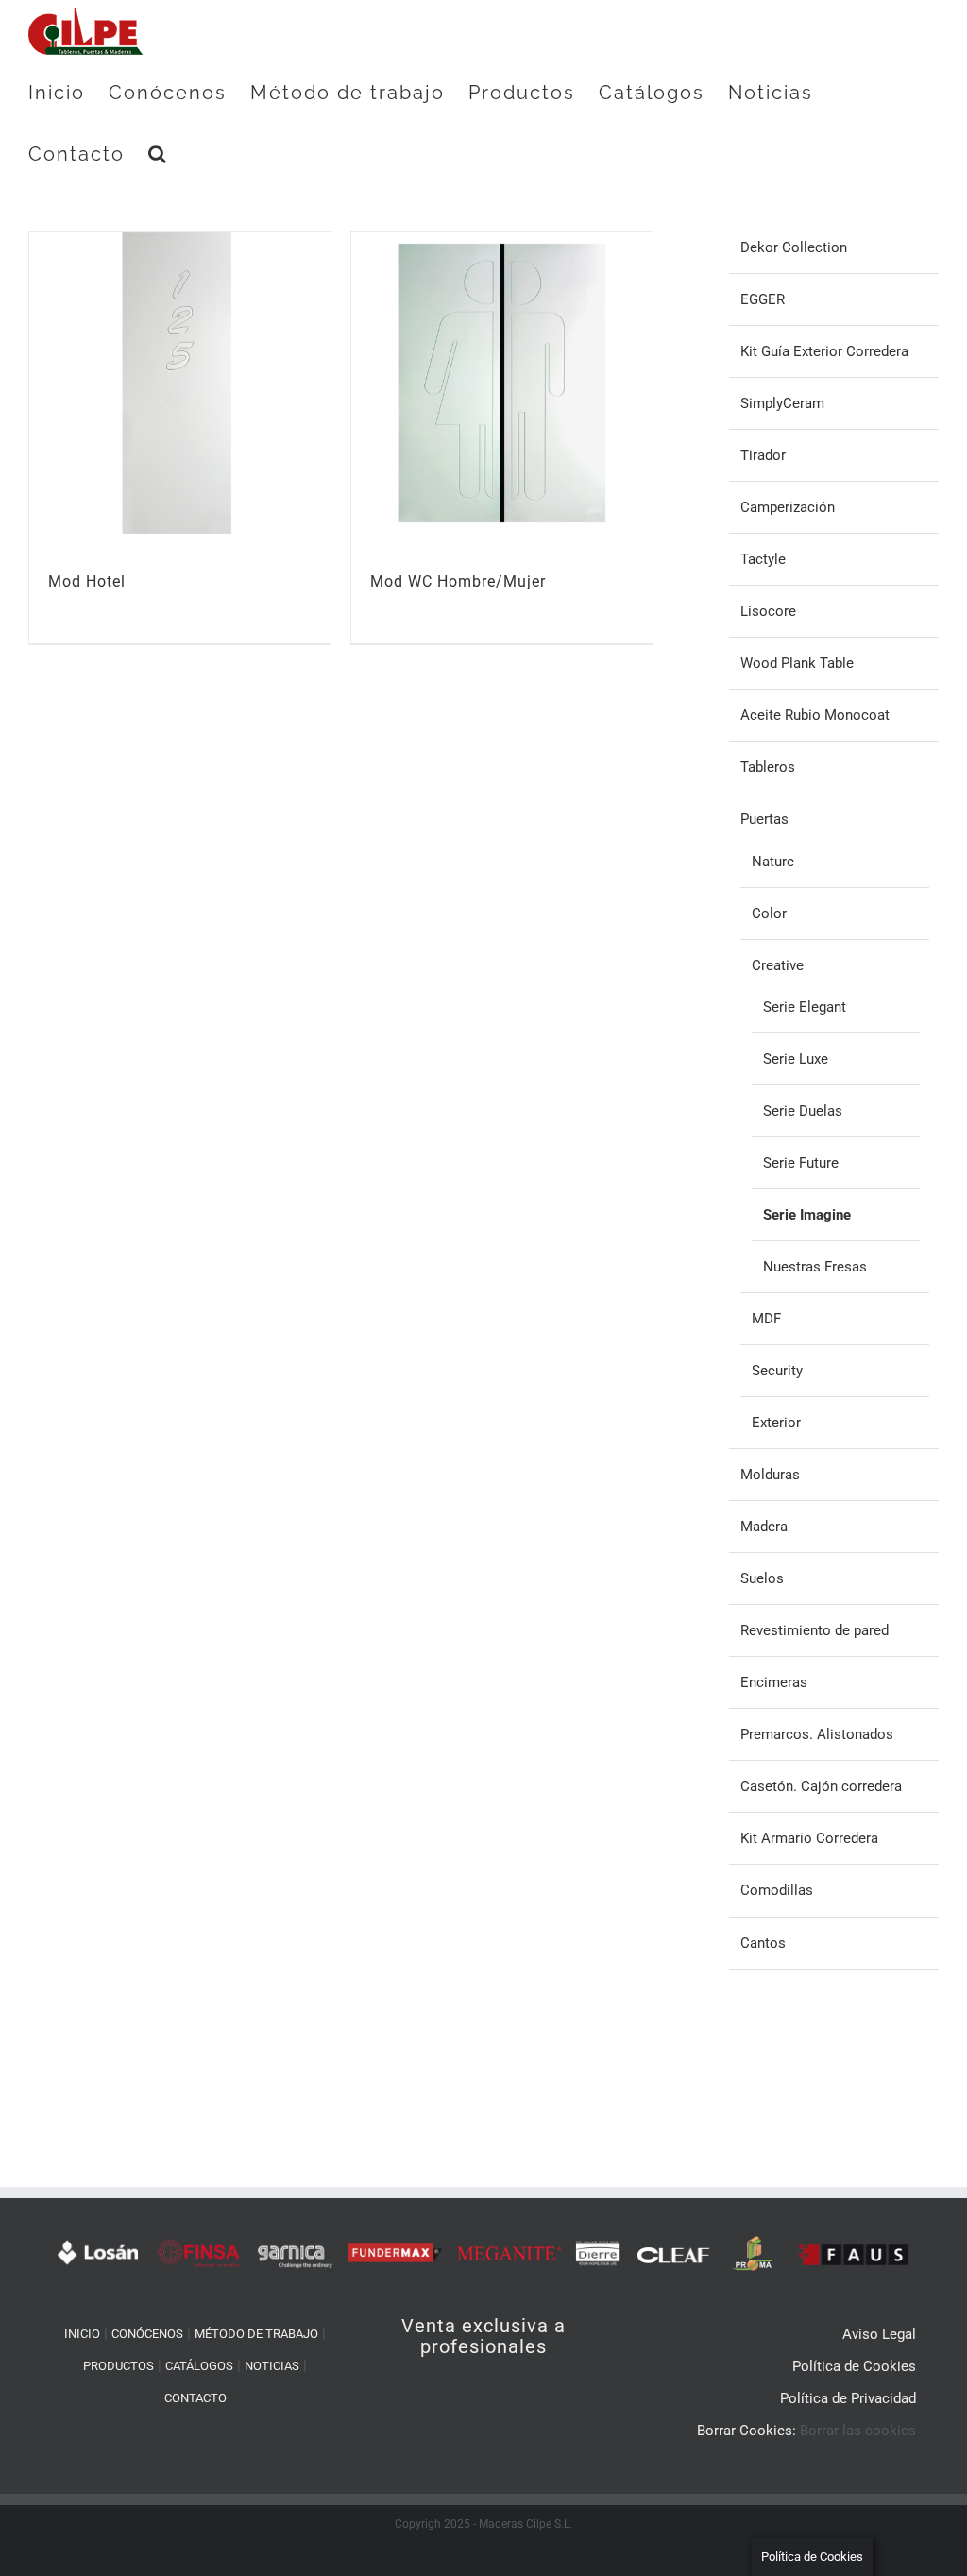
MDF (766, 1319)
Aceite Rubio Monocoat (815, 715)
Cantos (763, 1943)
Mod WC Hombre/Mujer (458, 581)
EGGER (763, 299)
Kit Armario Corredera (809, 1838)
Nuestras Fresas (815, 1267)
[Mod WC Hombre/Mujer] (502, 383)
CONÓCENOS (147, 2334)
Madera (764, 1527)
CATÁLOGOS (199, 2366)
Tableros (768, 767)
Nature (773, 862)
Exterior (776, 1423)
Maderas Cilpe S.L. (526, 2524)
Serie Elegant (805, 1007)
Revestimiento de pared (814, 1630)
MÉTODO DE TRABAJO (256, 2334)
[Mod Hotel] (180, 383)
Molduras (770, 1475)
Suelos (762, 1578)
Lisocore (768, 611)
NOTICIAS (272, 2366)
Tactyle (763, 559)
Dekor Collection (794, 247)
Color (769, 913)
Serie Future (801, 1163)
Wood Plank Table (797, 663)
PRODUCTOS (119, 2366)
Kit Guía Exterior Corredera (824, 351)
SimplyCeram (782, 403)
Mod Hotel (87, 581)
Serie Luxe (796, 1059)
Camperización (788, 507)
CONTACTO (195, 2398)
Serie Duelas (803, 1111)
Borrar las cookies (858, 2431)
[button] (158, 154)
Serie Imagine (807, 1215)
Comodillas (777, 1890)
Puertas (764, 819)
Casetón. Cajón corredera (821, 1786)
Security (777, 1371)
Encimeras (774, 1682)
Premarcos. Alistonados (817, 1734)
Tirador (763, 455)
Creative (778, 965)
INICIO (82, 2334)
